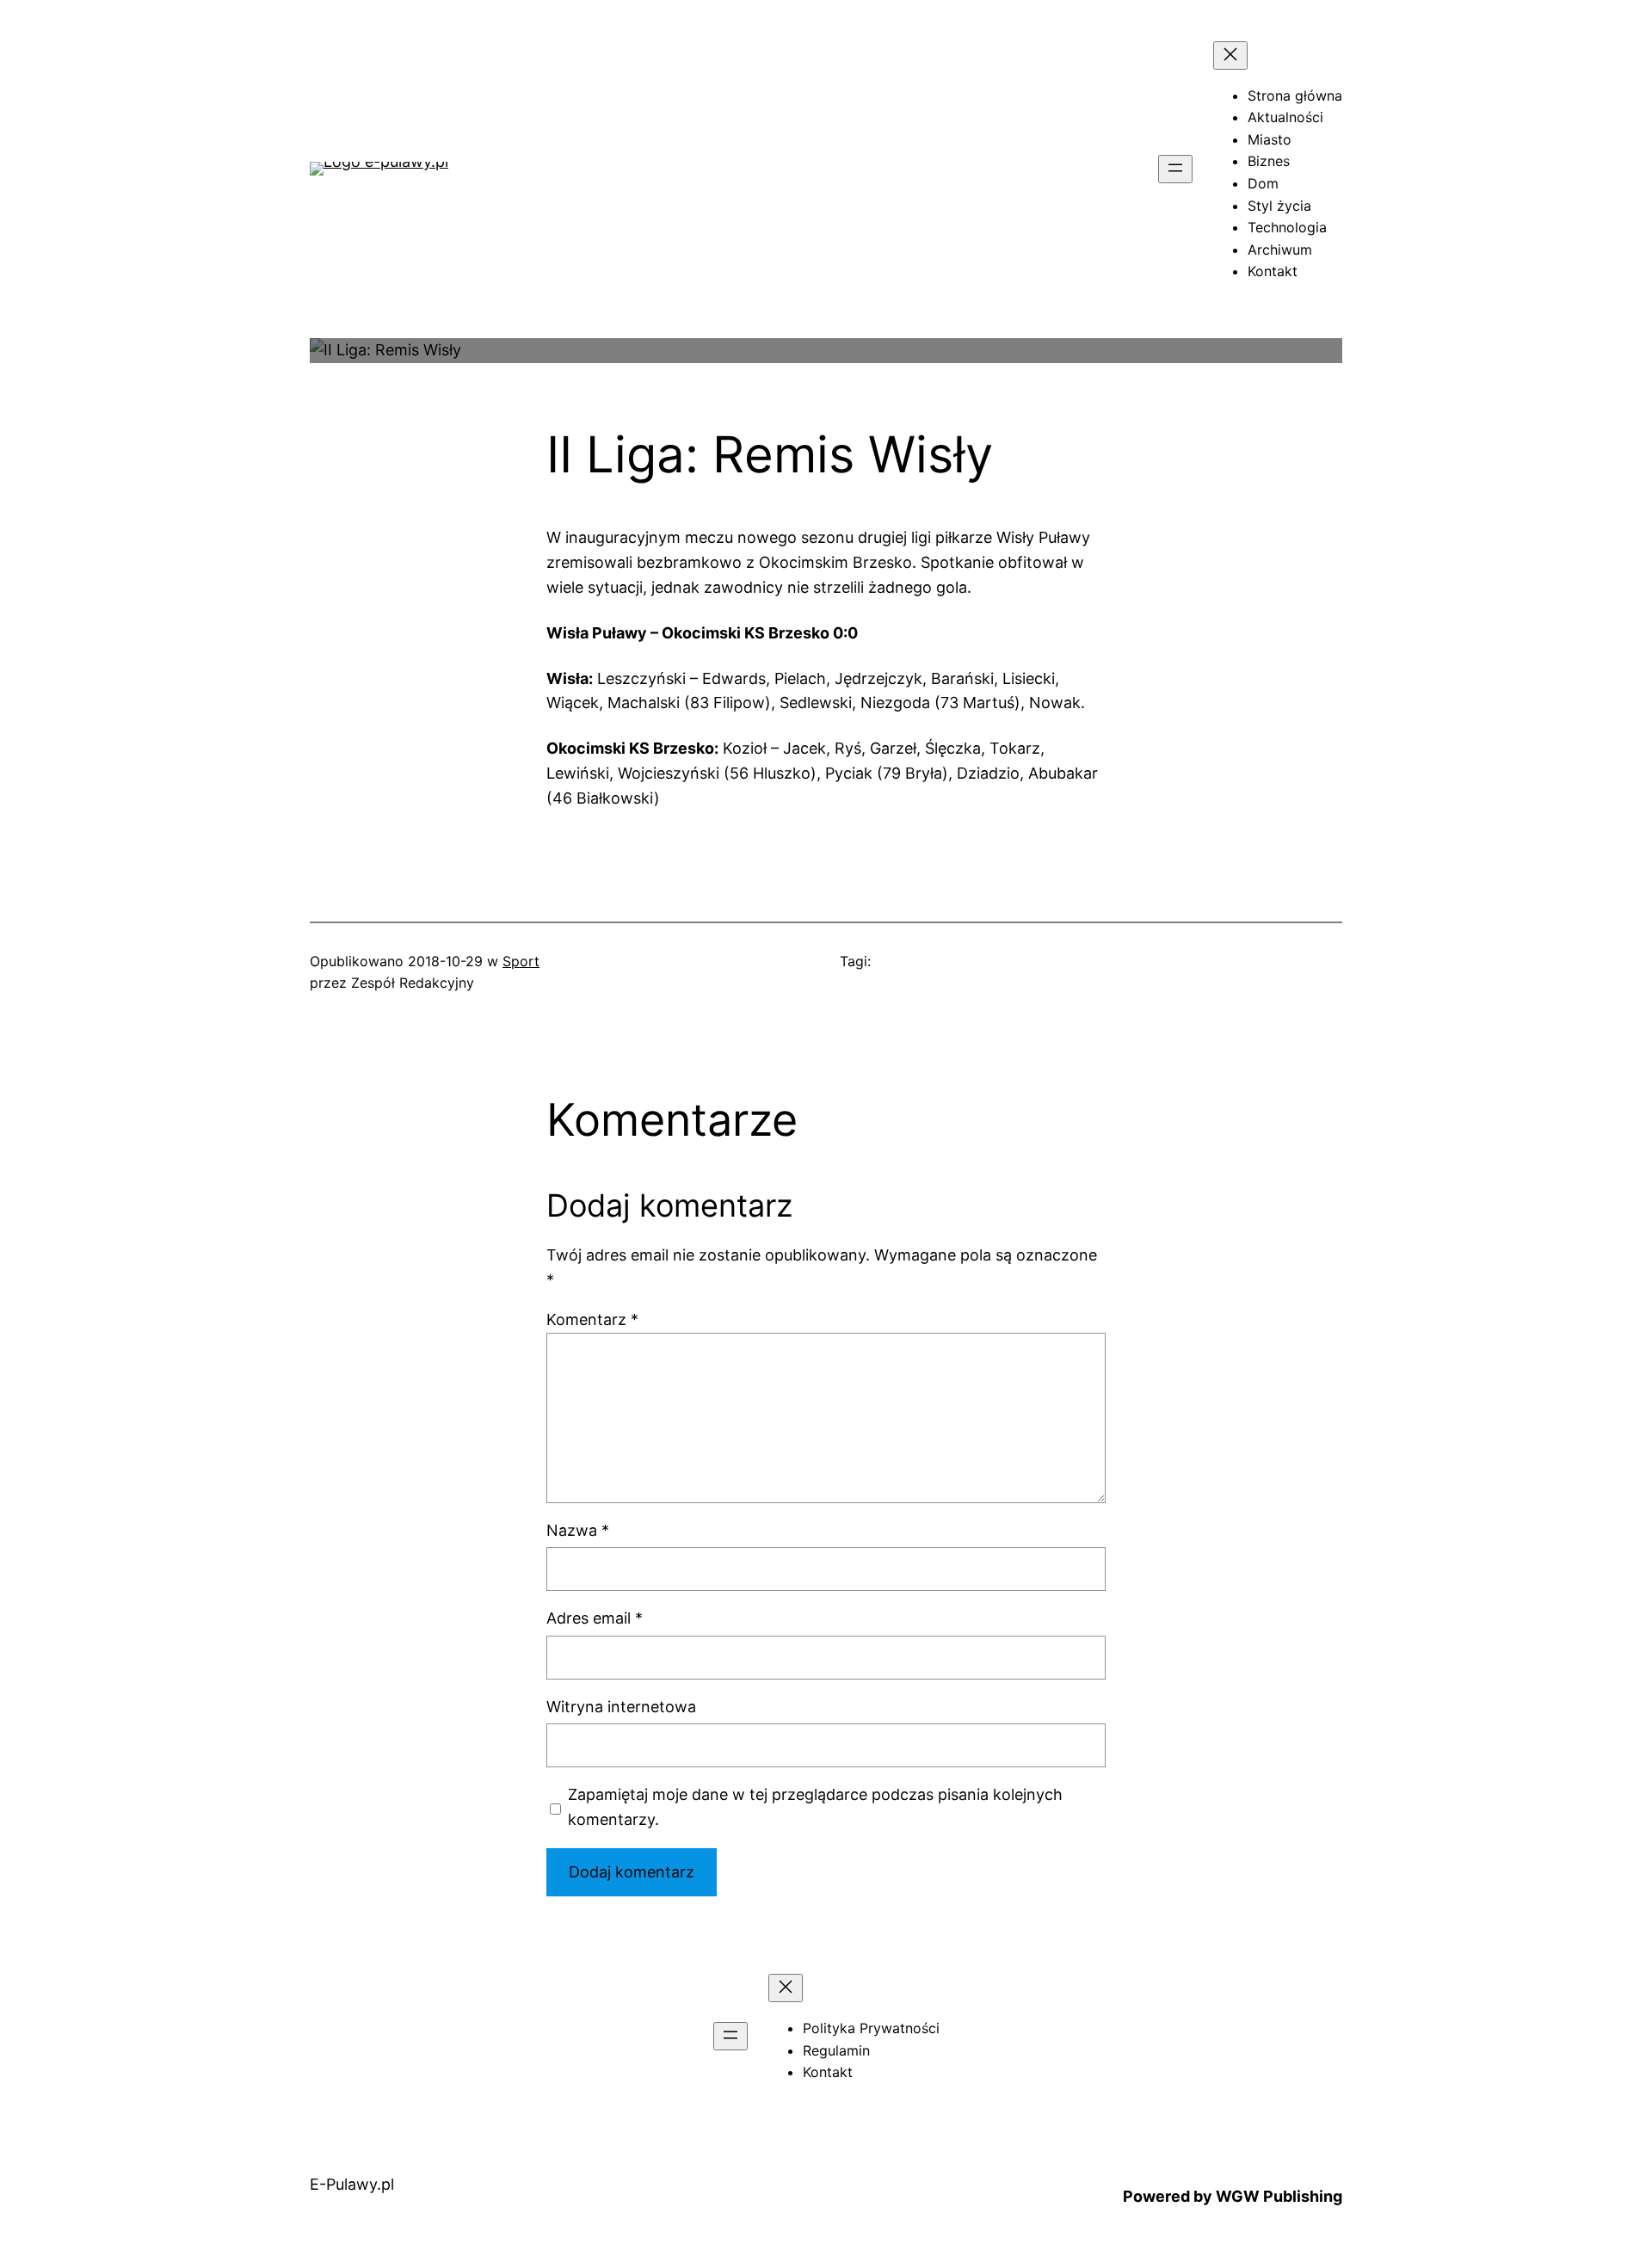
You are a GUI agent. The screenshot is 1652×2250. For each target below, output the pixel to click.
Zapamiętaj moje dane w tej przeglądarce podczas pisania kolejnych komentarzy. (815, 1807)
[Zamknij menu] (1230, 55)
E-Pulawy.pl (352, 2184)
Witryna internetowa (621, 1707)
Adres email (595, 1618)
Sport (521, 961)
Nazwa (578, 1530)
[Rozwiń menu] (1175, 169)
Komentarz (592, 1319)
